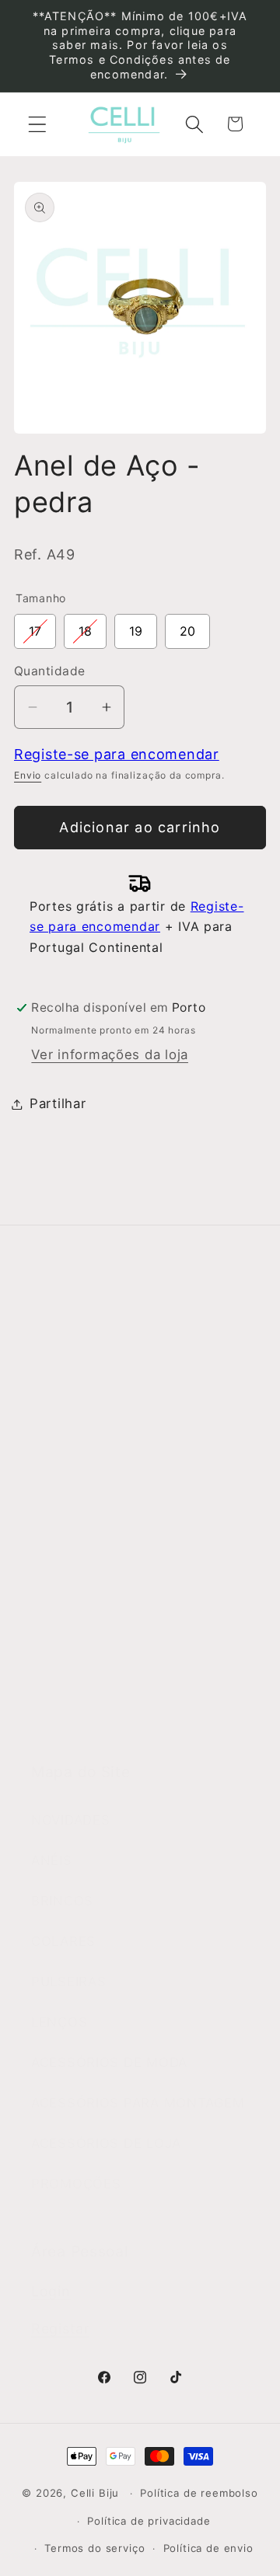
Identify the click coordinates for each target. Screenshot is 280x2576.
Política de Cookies (95, 1682)
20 (187, 626)
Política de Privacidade (107, 1642)
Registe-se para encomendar (117, 754)
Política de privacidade (149, 2521)
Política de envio (208, 2548)
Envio (28, 775)
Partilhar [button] (58, 1103)
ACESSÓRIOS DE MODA (109, 2062)
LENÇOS (59, 2022)
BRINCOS (62, 1901)
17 (35, 626)
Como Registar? (84, 1521)
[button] (38, 124)
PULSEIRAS (68, 1982)
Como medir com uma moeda (129, 1723)
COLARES (63, 1941)
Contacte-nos (77, 1405)
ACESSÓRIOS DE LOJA (106, 2143)
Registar (61, 2329)
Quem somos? (79, 1365)
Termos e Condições (100, 1561)
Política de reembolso (199, 2493)
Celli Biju (95, 2493)
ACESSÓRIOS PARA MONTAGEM (138, 2103)
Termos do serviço (94, 2548)
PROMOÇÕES (76, 2184)
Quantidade (50, 671)
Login (51, 2291)
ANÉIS (52, 1860)
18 (85, 626)
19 (136, 626)
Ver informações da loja (110, 1054)
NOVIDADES (70, 1820)
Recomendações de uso (111, 1602)
